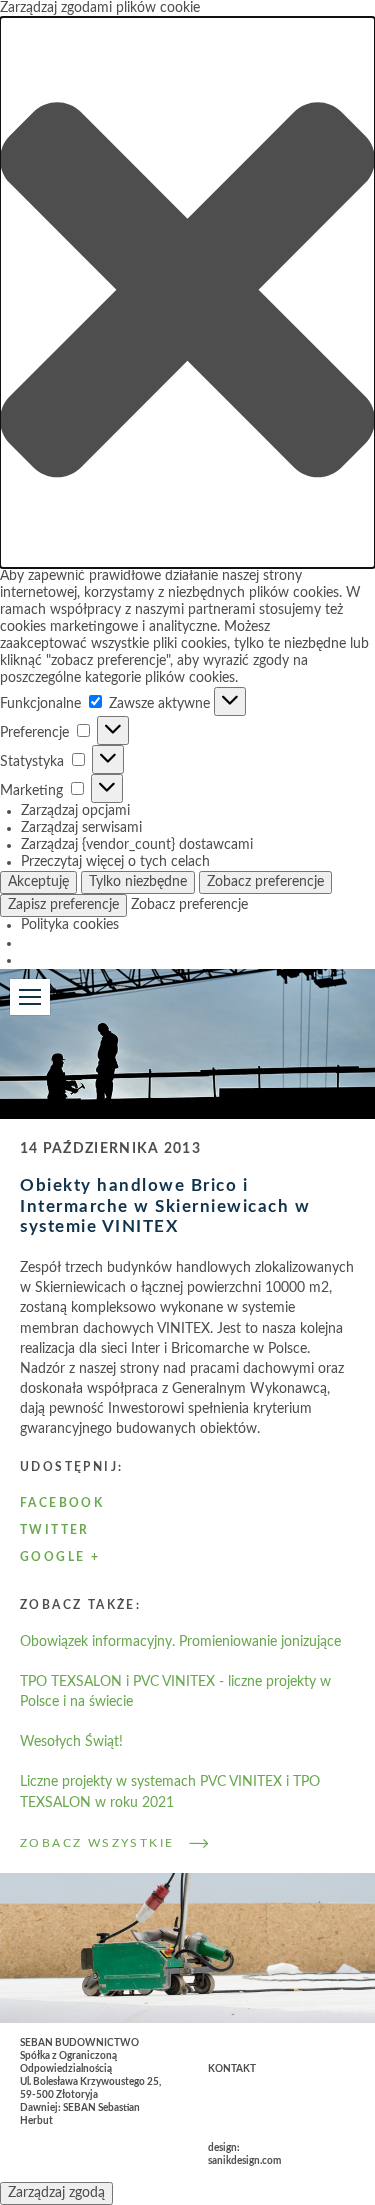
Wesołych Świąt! (71, 1742)
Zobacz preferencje (265, 882)
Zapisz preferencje (63, 905)
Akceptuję (38, 882)
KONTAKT (232, 2069)
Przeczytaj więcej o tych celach (115, 862)
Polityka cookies (70, 925)
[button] (187, 292)
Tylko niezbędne (138, 882)
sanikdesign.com (244, 2161)
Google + (60, 1557)
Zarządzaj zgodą (56, 2193)
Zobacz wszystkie (97, 1843)
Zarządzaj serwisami (81, 828)
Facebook (62, 1503)
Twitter (55, 1530)
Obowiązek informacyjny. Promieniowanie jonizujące (180, 1642)
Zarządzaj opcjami (75, 811)
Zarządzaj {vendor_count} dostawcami (137, 845)
